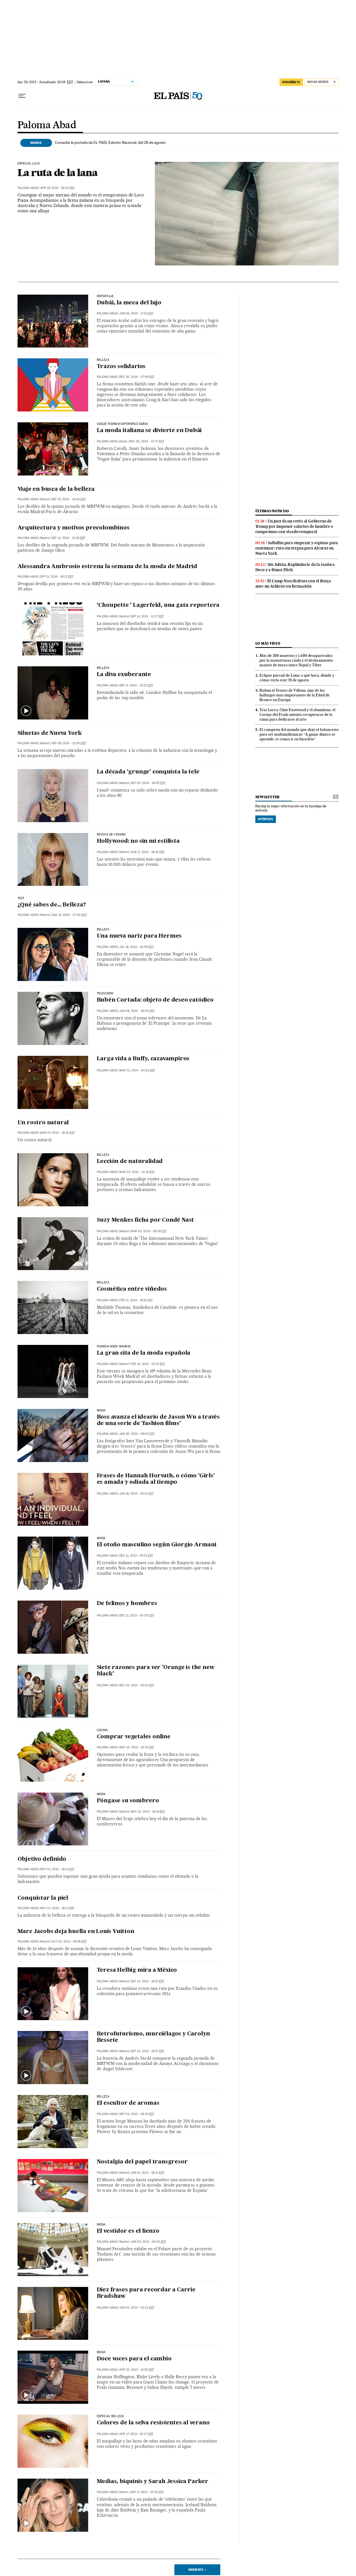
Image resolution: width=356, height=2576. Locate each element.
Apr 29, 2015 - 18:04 (57, 188)
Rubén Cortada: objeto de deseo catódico (155, 1000)
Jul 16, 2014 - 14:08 (137, 947)
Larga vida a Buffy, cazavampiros (143, 1059)
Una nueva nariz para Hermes (139, 936)
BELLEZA (103, 668)
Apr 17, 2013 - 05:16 (147, 2492)
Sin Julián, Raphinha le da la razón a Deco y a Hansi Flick (295, 567)
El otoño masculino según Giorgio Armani (157, 1545)
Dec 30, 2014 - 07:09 (137, 377)
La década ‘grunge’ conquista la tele (148, 772)
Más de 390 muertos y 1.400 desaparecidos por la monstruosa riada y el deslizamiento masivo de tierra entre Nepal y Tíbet (296, 660)
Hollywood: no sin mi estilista (138, 841)
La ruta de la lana (58, 172)
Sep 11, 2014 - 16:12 (57, 577)
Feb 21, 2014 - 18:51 (136, 1300)
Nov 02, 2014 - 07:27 (147, 441)
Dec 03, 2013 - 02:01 (137, 1685)
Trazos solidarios (121, 367)
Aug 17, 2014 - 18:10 (148, 852)
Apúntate (266, 819)
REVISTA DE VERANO (111, 835)
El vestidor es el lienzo (128, 2231)
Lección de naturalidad (130, 1162)
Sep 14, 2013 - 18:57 (147, 1981)
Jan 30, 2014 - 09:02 (137, 1434)
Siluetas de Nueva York (50, 733)
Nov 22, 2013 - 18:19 (148, 1812)
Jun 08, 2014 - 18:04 (137, 1011)
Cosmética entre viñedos (132, 1289)
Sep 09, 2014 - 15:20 (69, 743)
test (21, 898)
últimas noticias (272, 511)
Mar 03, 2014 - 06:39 (149, 1231)
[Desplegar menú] (22, 96)
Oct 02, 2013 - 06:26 (69, 1942)
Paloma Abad (47, 125)
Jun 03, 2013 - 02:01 (137, 2308)
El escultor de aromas (128, 2103)
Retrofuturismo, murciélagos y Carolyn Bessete (154, 2037)
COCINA (102, 1730)
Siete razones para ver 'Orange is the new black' (156, 1671)
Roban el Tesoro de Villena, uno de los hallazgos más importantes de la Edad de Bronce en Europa (295, 695)
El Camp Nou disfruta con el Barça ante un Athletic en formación (293, 584)
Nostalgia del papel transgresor (142, 2162)
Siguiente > (197, 2570)
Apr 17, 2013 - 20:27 (136, 2434)
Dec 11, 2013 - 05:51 (136, 1556)
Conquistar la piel (43, 1898)
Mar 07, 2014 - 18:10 (57, 1133)
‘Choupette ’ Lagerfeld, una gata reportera (158, 605)
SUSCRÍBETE (291, 82)
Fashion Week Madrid (114, 1347)
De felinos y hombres (127, 1604)
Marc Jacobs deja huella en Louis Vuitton (76, 1932)
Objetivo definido (42, 1859)
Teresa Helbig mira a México (137, 1970)
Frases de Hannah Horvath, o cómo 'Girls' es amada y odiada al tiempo (156, 1479)
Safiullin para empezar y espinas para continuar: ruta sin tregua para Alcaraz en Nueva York (297, 548)
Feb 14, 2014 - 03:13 (148, 1364)
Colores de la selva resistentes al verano (153, 2423)
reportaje (105, 296)
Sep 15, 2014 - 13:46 (69, 499)
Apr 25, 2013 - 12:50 (137, 2370)
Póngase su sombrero (128, 1801)
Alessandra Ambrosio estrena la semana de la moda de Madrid (107, 567)
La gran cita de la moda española (144, 1353)
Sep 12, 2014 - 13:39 (68, 538)
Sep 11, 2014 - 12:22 (136, 685)
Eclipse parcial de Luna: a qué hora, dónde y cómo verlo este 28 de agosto (297, 678)
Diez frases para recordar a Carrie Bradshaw (146, 2293)
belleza (103, 360)
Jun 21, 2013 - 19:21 (148, 2173)
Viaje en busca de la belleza (56, 489)
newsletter (268, 797)
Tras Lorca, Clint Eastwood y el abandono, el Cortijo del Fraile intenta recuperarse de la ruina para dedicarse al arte (297, 714)
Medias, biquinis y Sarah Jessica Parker (153, 2482)
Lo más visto (268, 643)
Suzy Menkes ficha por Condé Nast (145, 1220)
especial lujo (29, 164)
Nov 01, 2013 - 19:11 (57, 1869)
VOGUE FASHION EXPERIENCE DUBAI (122, 424)
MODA (101, 1411)
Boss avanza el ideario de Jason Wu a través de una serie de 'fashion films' (158, 1420)
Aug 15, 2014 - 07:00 (69, 915)
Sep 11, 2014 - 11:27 (147, 616)
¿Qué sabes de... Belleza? (52, 905)
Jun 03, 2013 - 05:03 (148, 2242)
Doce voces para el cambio (134, 2359)
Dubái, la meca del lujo (129, 303)
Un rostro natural (43, 1123)
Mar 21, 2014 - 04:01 (137, 1070)
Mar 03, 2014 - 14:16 (137, 1172)
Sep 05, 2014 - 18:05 (148, 783)
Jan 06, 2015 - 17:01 (136, 313)
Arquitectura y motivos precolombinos (74, 528)
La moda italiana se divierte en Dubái (149, 431)
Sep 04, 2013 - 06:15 (137, 2114)
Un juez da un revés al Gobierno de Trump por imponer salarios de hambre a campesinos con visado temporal (294, 526)
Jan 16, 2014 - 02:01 (137, 1494)
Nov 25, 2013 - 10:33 (137, 1747)
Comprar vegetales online (134, 1737)
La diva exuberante (124, 675)
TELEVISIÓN (105, 994)
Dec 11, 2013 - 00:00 (137, 1615)
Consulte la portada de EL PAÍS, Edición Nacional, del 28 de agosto (110, 142)
